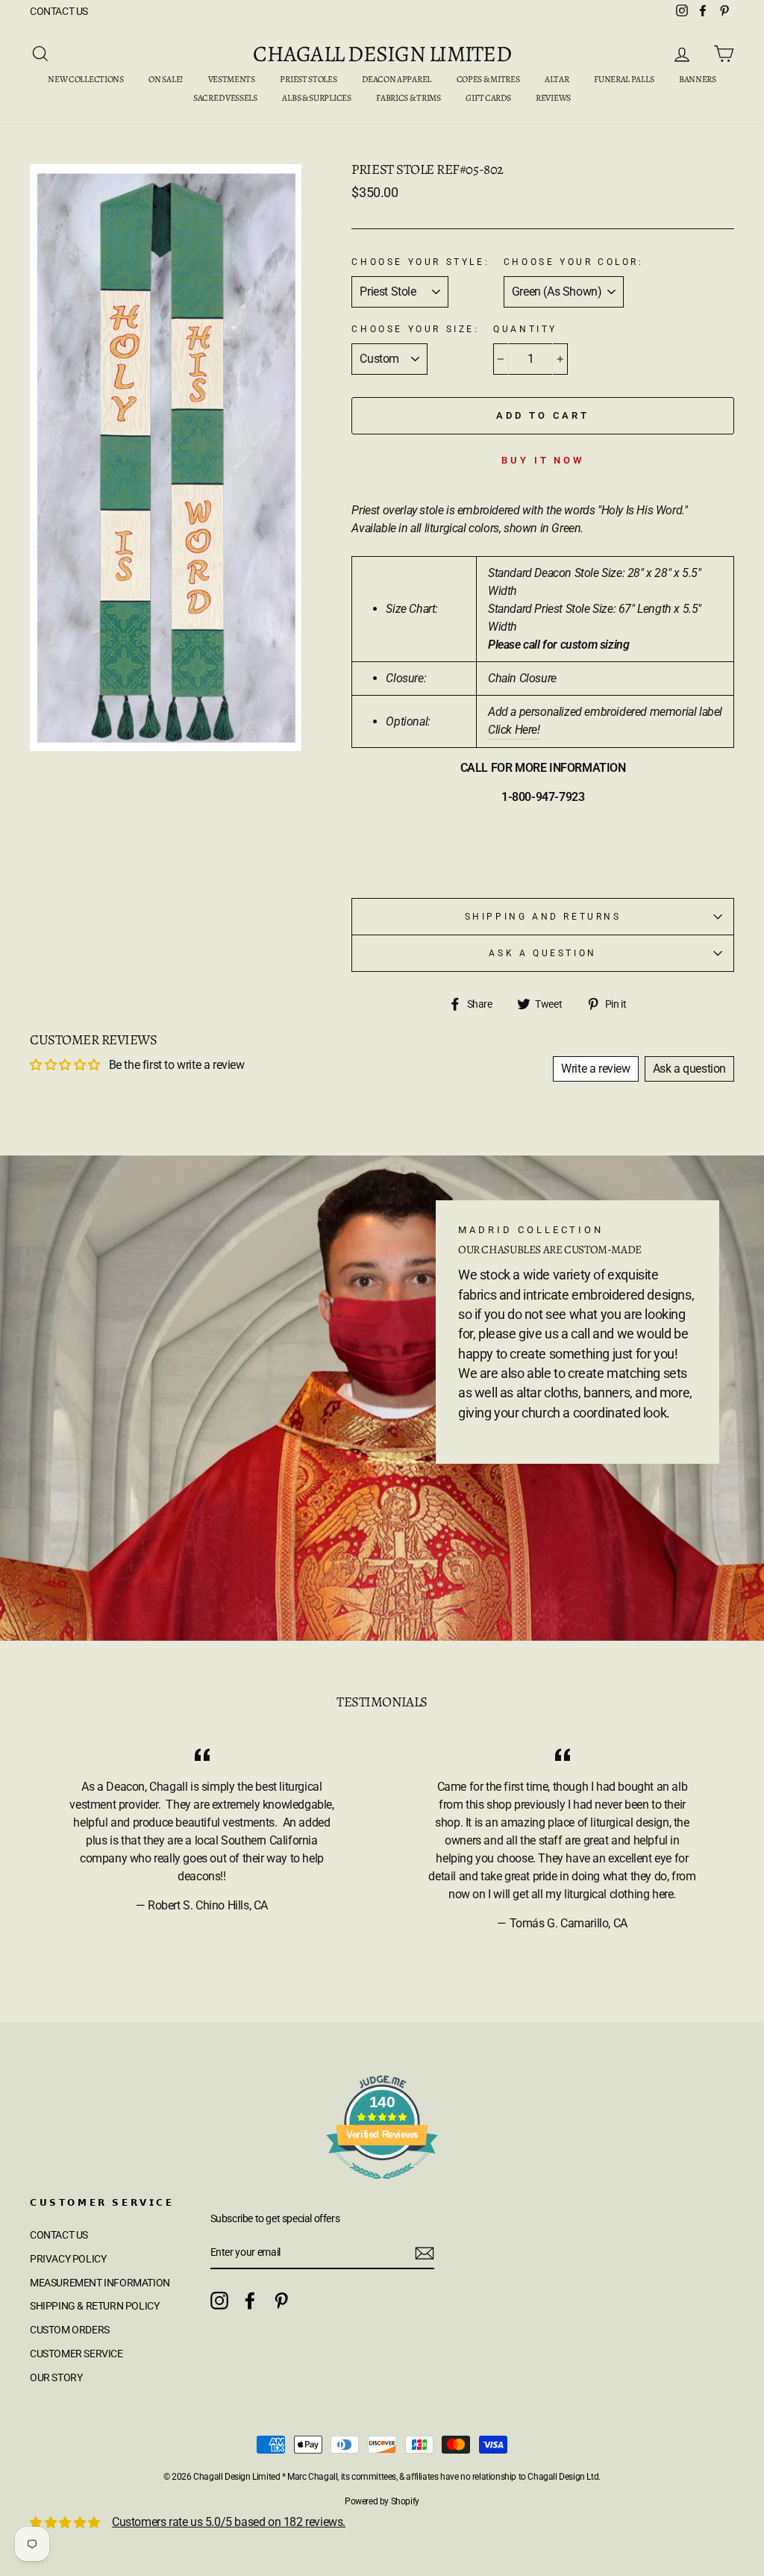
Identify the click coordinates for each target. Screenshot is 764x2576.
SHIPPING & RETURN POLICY (94, 2306)
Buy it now (543, 460)
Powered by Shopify (382, 2501)
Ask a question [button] (689, 1069)
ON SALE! (166, 79)
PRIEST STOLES (308, 79)
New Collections (86, 79)
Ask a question (542, 953)
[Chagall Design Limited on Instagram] (219, 2301)
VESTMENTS (232, 79)
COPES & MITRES (488, 79)
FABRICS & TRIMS (408, 98)
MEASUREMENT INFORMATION (100, 2283)
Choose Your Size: (415, 329)
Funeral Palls (624, 79)
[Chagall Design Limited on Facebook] (250, 2301)
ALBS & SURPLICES (316, 98)
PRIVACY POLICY (68, 2259)
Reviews (553, 98)
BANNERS (698, 79)
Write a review (595, 1069)
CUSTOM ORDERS (70, 2330)
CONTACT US (59, 11)
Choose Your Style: (420, 262)
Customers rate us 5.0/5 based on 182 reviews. (229, 2522)
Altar (557, 79)
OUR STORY (56, 2377)
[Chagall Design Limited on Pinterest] (281, 2301)
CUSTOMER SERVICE (76, 2354)
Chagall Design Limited (382, 54)
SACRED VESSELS (225, 98)
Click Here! (514, 730)
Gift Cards (488, 98)
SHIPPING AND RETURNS (543, 917)
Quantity (525, 329)
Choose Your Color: (574, 262)
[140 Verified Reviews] (382, 2187)
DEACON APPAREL (397, 79)
